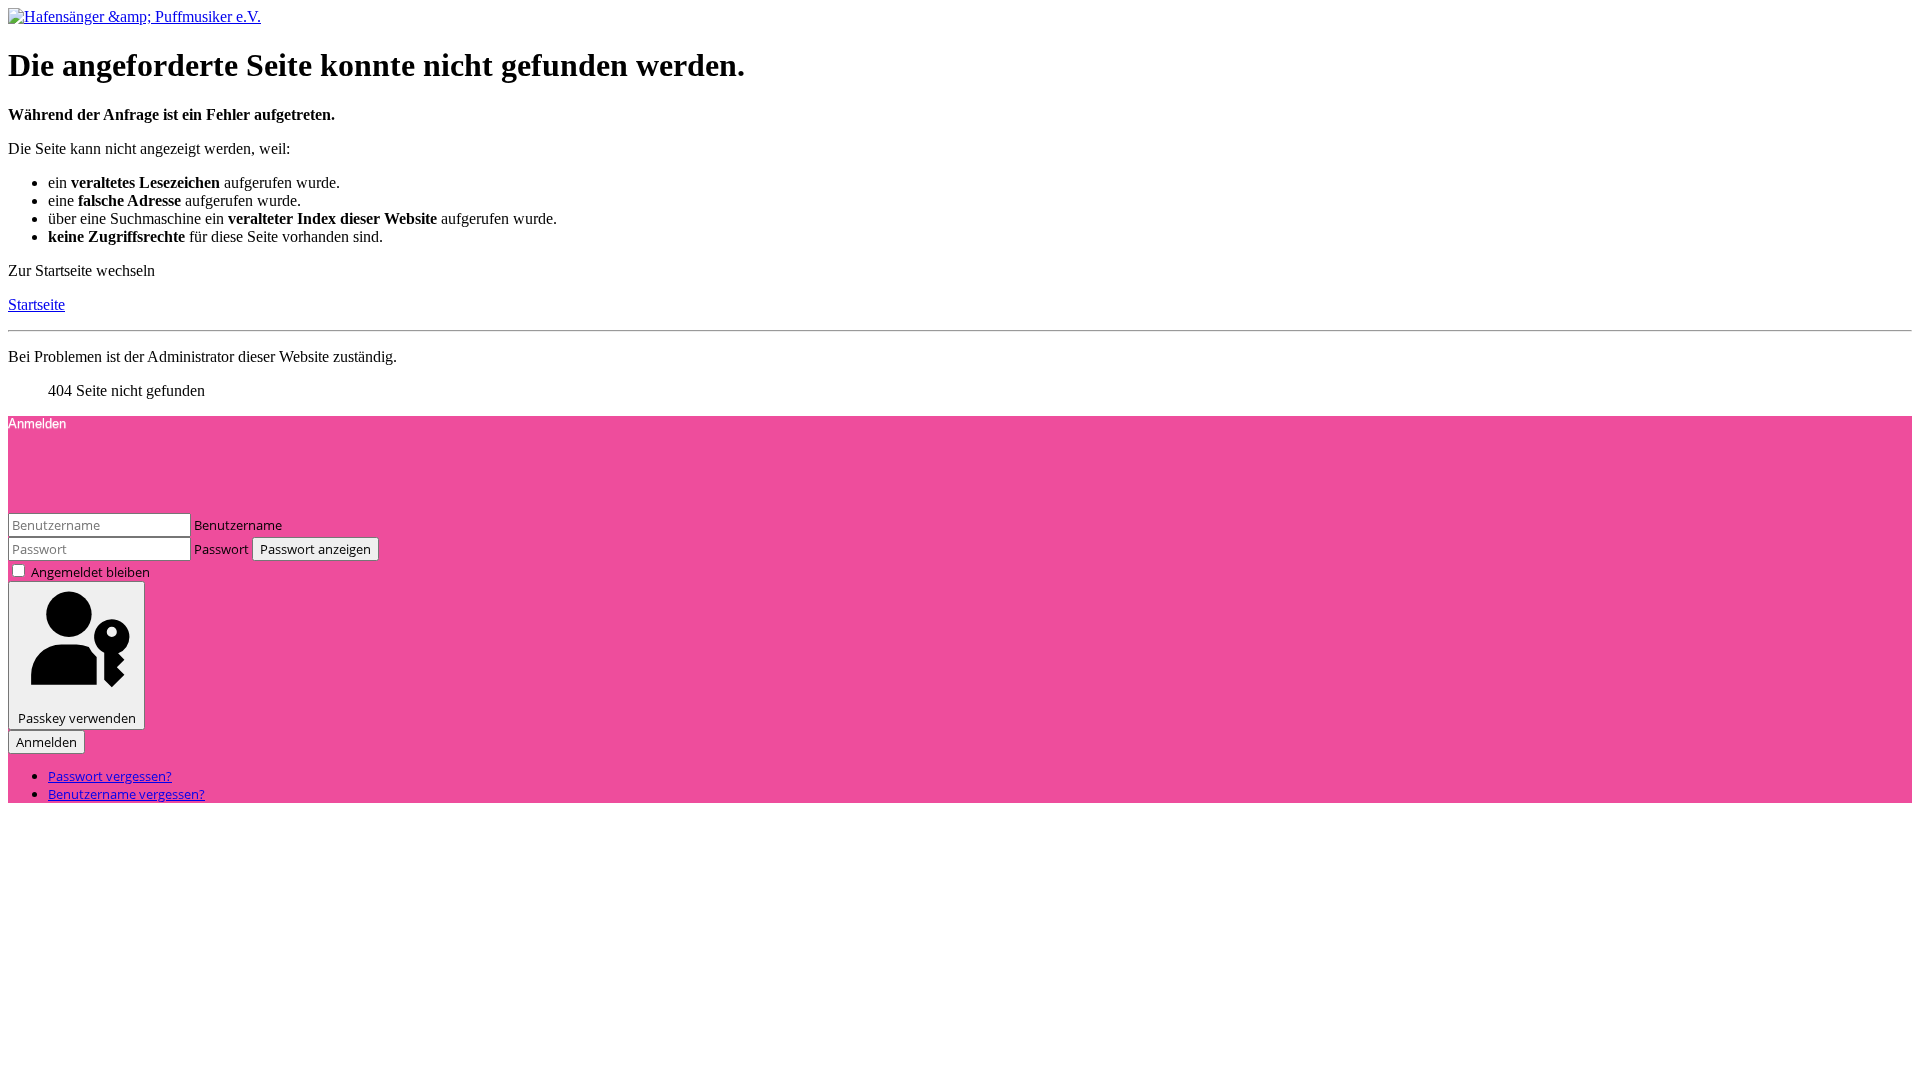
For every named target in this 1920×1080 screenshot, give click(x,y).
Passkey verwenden (77, 718)
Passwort (221, 549)
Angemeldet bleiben (90, 572)
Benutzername (238, 525)
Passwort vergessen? (110, 776)
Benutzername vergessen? (126, 794)
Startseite (36, 304)
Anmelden (46, 742)
